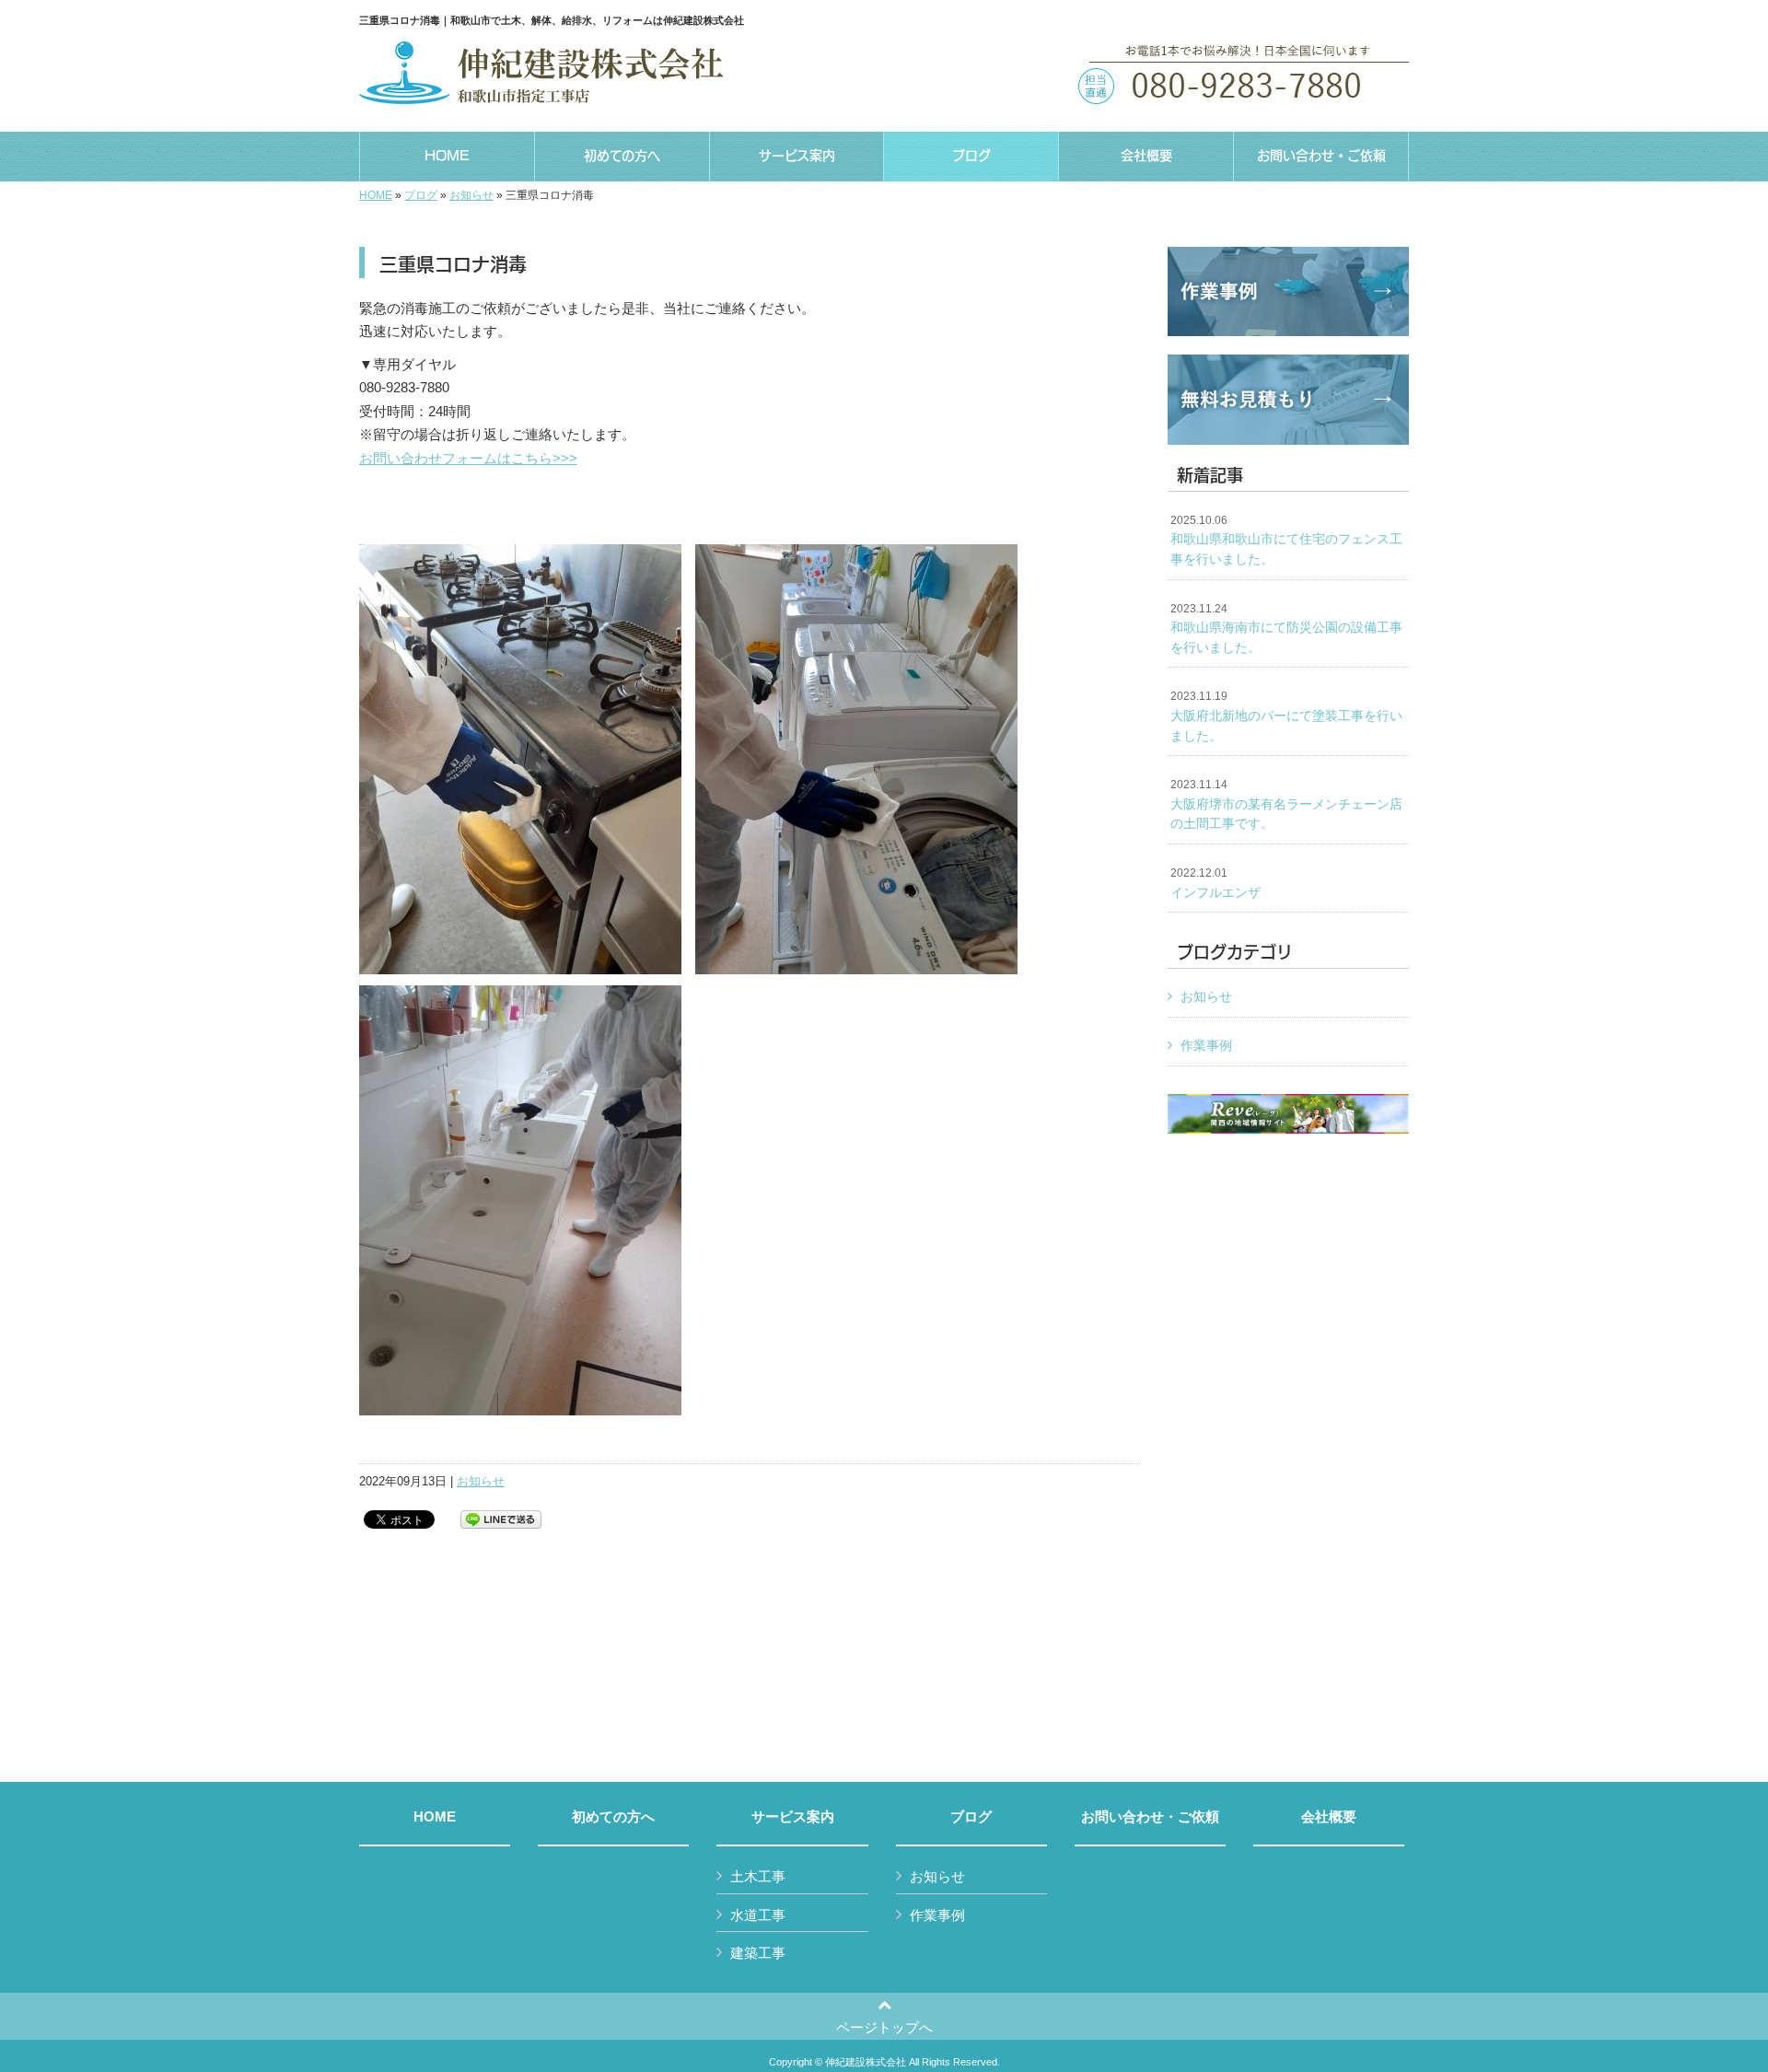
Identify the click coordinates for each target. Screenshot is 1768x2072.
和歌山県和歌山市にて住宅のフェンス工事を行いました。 (1286, 540)
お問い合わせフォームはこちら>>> (468, 458)
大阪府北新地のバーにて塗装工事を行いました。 (1286, 716)
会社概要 (1329, 1817)
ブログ (421, 195)
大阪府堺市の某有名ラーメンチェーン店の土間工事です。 (1286, 804)
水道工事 (758, 1915)
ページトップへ (884, 2027)
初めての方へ (613, 1817)
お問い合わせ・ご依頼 (1150, 1817)
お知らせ (471, 195)
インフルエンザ (1215, 883)
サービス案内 (793, 1817)
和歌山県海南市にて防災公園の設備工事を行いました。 (1286, 629)
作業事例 (1206, 1045)
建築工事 (758, 1953)
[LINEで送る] (501, 1518)
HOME (376, 195)
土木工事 (758, 1876)
